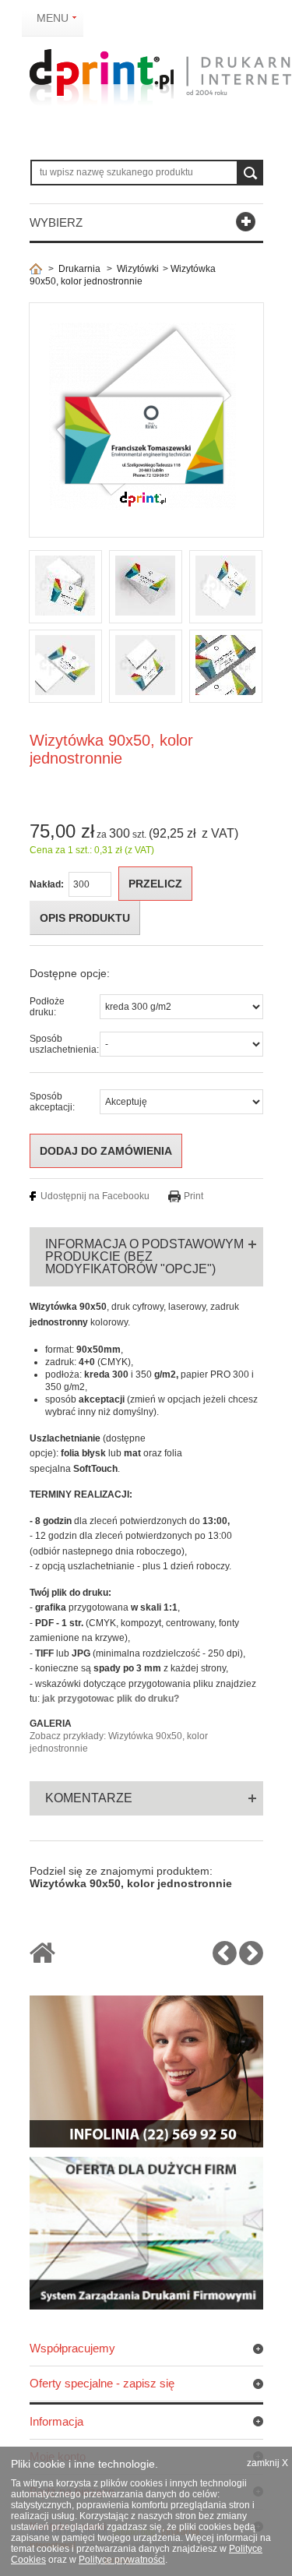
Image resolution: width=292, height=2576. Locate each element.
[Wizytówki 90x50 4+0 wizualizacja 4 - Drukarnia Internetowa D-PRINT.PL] (65, 666)
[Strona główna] (36, 269)
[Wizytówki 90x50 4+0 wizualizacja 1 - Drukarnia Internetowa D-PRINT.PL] (65, 587)
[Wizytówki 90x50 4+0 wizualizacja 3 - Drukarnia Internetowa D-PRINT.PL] (226, 587)
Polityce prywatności (122, 2560)
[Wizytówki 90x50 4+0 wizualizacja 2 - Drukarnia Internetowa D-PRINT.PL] (146, 587)
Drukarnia (79, 269)
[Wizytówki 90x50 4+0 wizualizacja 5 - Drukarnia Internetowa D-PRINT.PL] (146, 666)
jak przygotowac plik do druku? (111, 1699)
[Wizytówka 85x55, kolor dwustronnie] (225, 1960)
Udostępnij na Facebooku (95, 1196)
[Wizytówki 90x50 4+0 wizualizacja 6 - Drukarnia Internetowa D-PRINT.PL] (226, 666)
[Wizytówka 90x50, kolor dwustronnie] (251, 1960)
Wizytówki (138, 269)
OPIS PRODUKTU (85, 918)
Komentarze (89, 1798)
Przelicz (155, 884)
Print (193, 1196)
